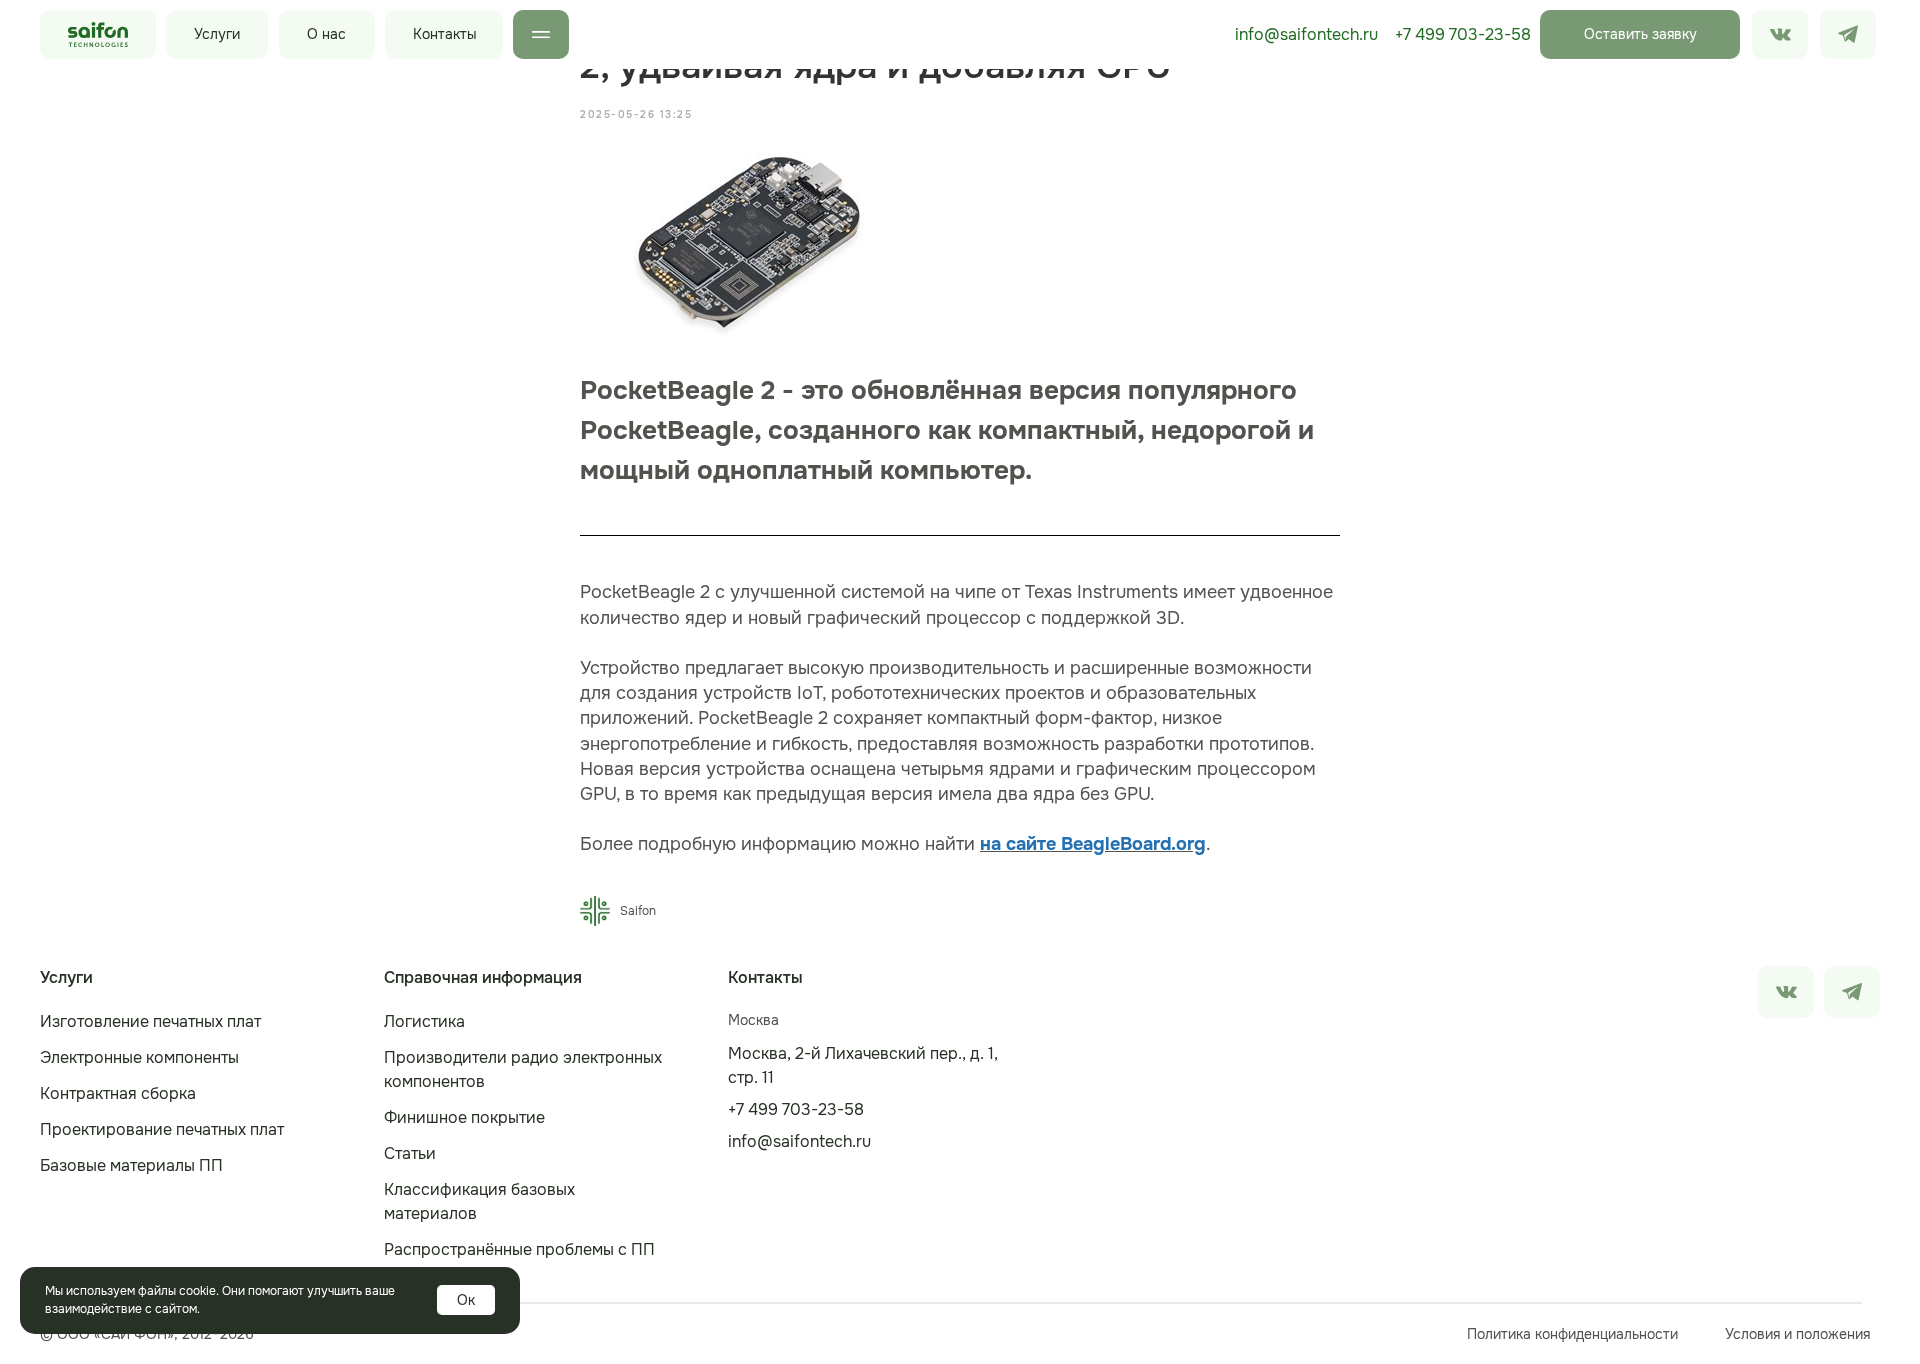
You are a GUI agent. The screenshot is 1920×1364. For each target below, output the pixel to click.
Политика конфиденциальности (1572, 1334)
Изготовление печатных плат (150, 1021)
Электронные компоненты (139, 1057)
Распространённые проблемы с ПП (519, 1249)
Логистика (424, 1021)
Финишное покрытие (464, 1117)
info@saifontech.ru (1306, 34)
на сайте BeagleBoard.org (1093, 844)
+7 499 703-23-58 (1463, 34)
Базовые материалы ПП (131, 1165)
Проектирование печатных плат (162, 1129)
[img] (1848, 34)
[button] (1640, 34)
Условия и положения (1797, 1334)
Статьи (410, 1153)
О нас (326, 34)
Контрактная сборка (118, 1093)
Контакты (445, 34)
